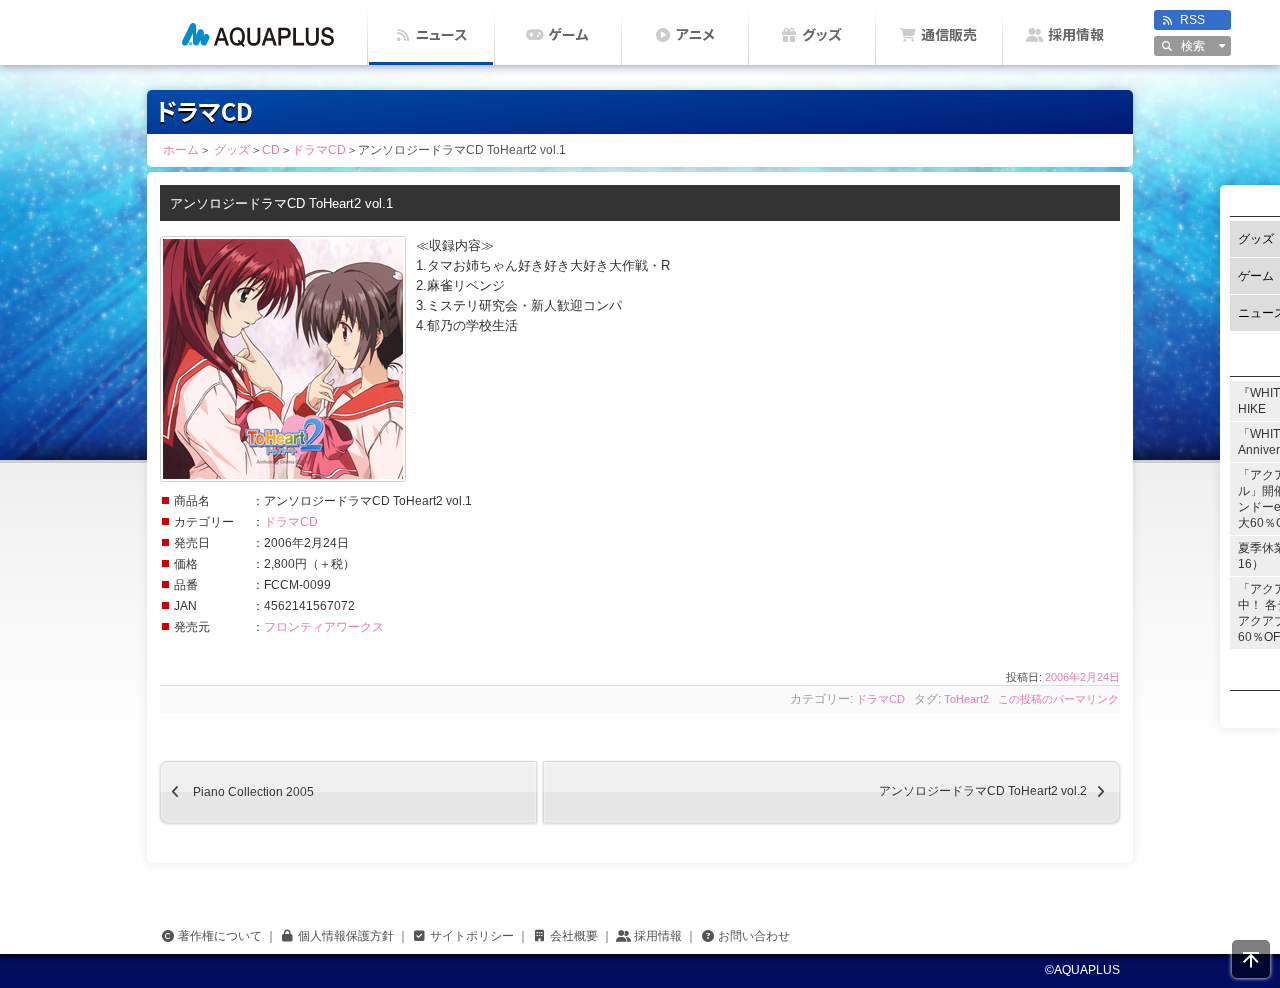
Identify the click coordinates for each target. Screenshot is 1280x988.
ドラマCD (291, 522)
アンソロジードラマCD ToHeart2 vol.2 (999, 791)
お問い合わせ (754, 936)
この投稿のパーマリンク (1058, 699)
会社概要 (574, 936)
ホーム (257, 32)
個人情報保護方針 (346, 936)
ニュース (441, 34)
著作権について (220, 936)
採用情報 (1076, 34)
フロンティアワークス (324, 627)
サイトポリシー (472, 936)
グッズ (822, 34)
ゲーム (568, 34)
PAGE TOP (1251, 959)
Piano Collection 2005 (237, 792)
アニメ (695, 34)
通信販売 (949, 34)
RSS (1192, 20)
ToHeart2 (966, 699)
